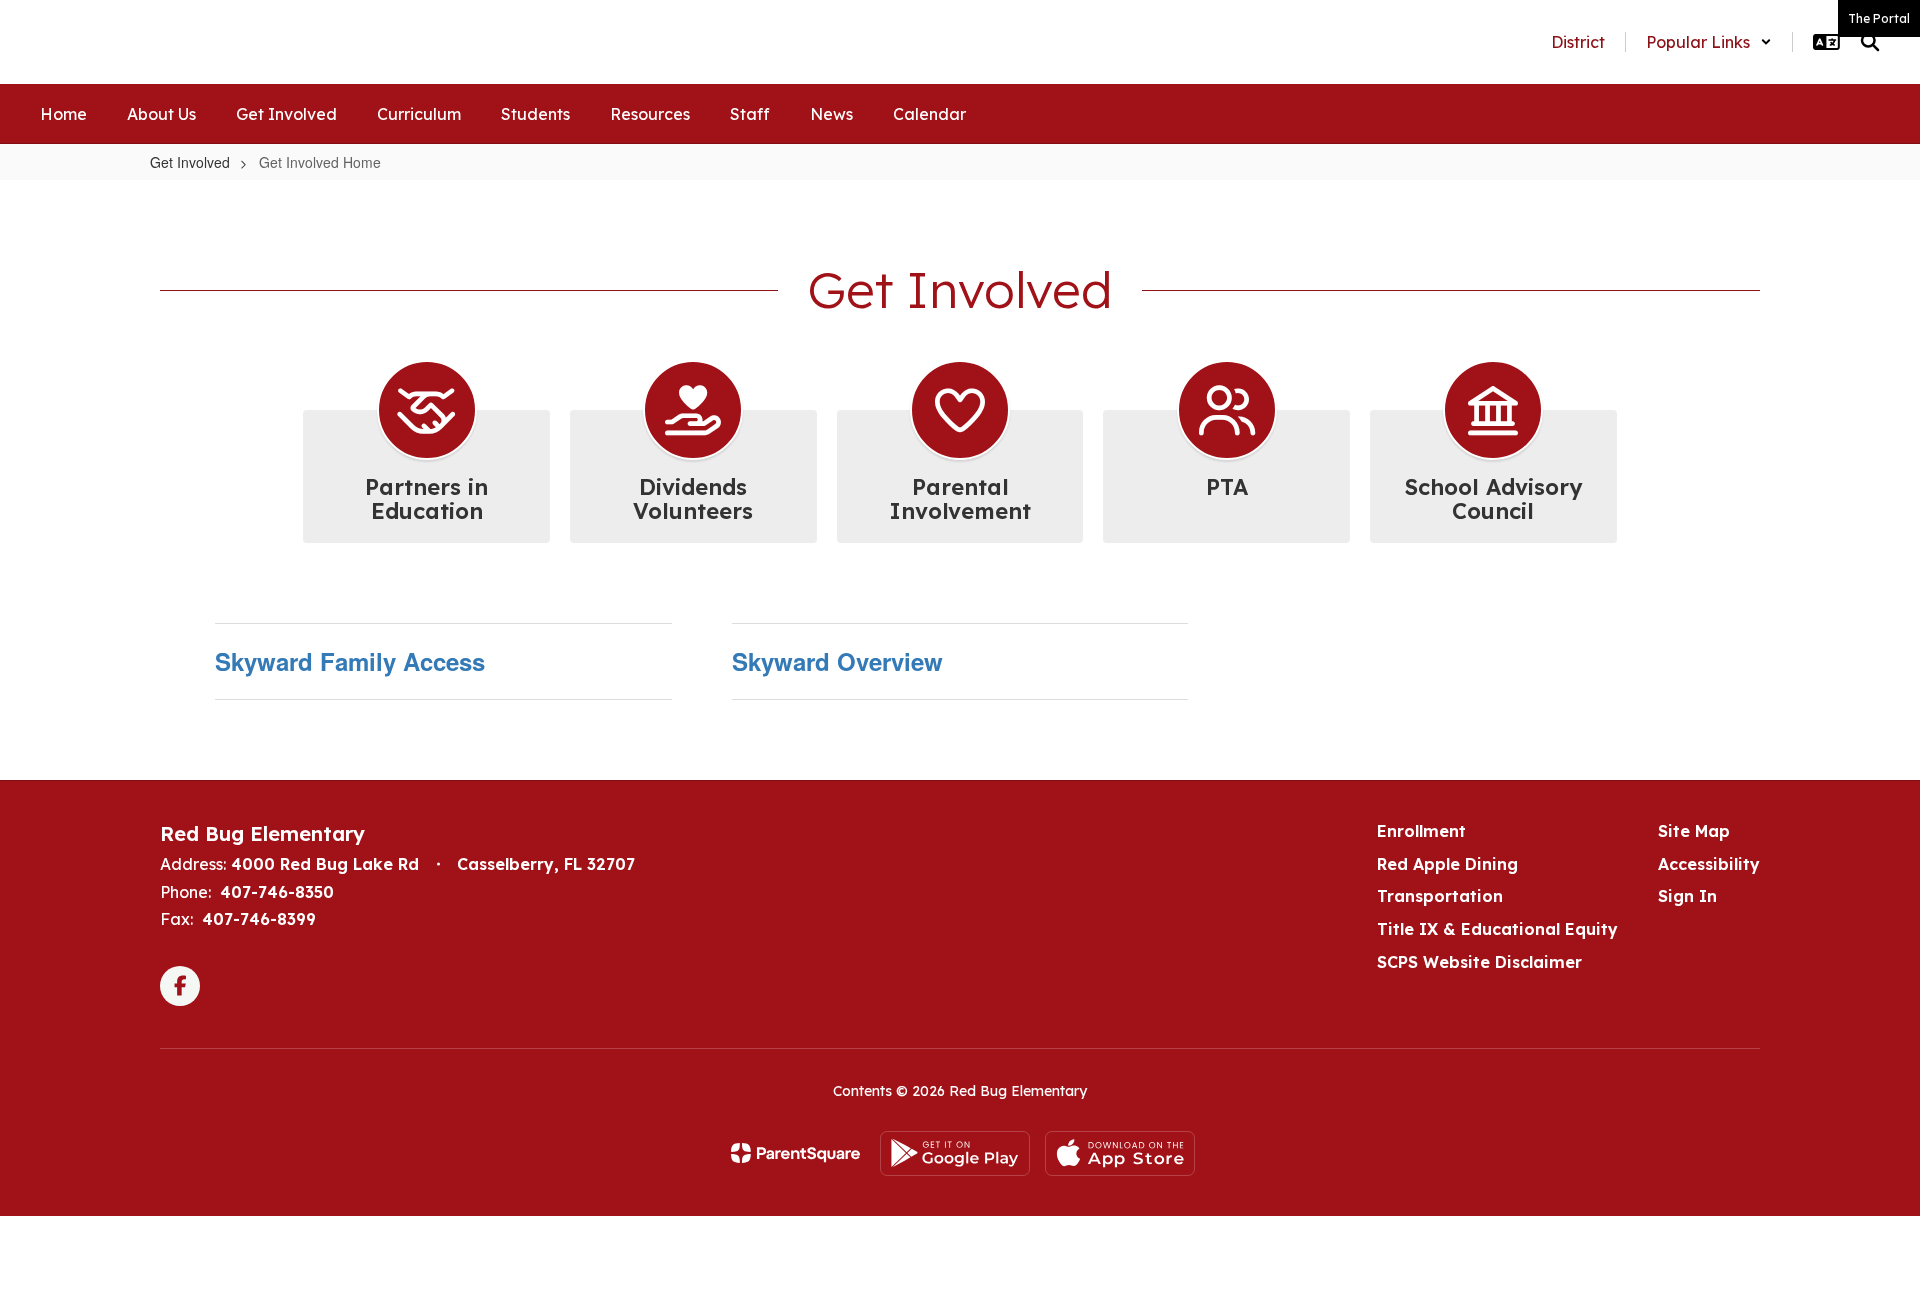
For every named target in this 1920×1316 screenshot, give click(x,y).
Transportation (1440, 896)
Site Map (1694, 831)
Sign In (1687, 896)
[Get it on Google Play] (955, 1153)
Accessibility (1709, 864)
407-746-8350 (277, 892)
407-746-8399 (259, 919)
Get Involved (190, 162)
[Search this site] (1870, 42)
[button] (1709, 42)
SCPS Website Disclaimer (1479, 962)
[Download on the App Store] (1120, 1153)
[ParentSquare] (795, 1153)
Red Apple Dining (1447, 864)
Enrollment (1421, 831)
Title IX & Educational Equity (1497, 929)
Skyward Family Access (350, 661)
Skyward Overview (837, 661)
